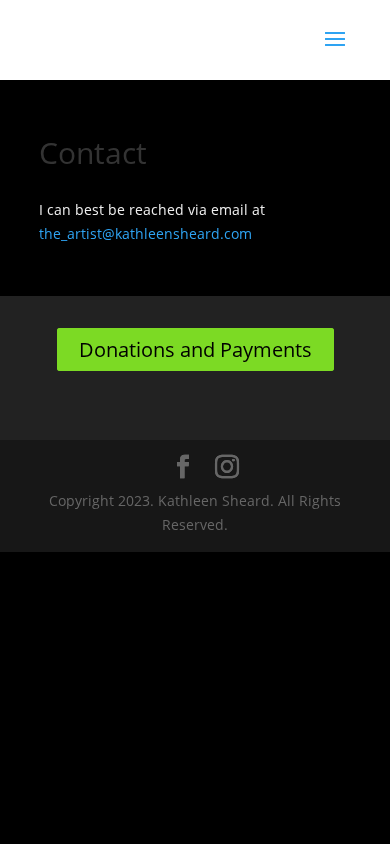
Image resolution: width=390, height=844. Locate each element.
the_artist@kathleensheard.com (145, 233)
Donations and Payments (195, 349)
